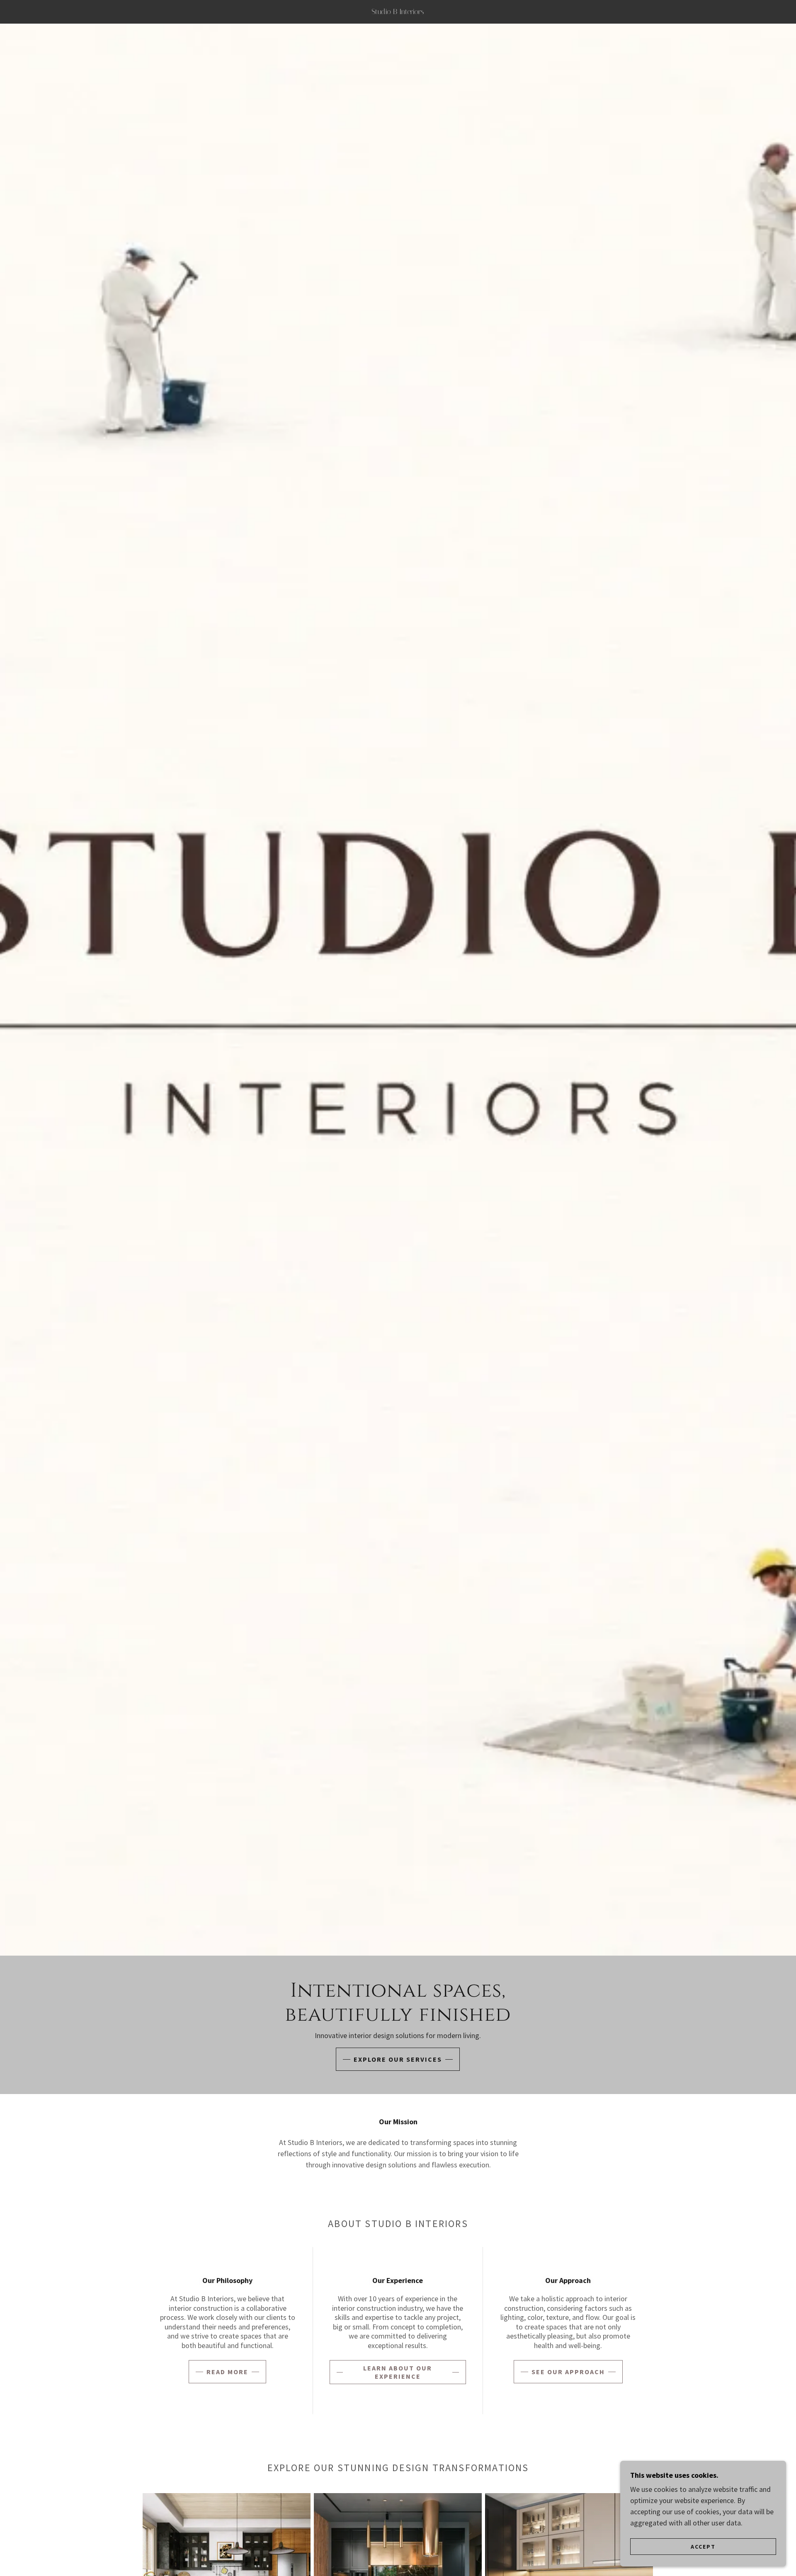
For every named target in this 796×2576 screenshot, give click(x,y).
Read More (227, 2372)
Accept (703, 2546)
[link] (398, 11)
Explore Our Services (398, 2059)
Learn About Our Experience (398, 2372)
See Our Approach (568, 2372)
